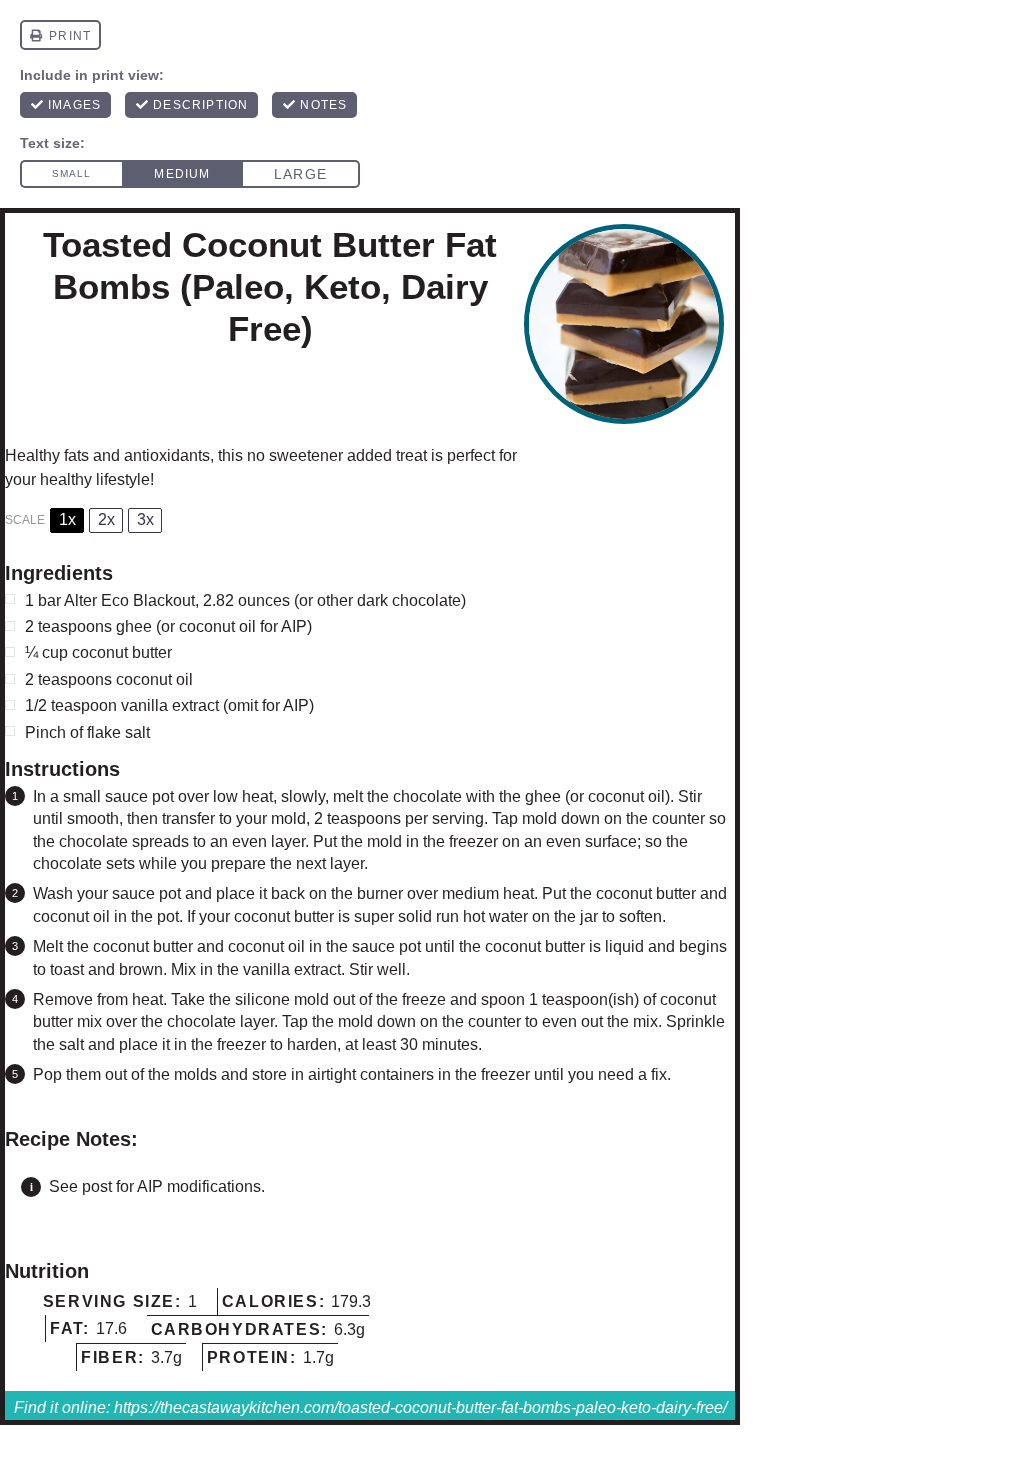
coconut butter (122, 652)
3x (145, 519)
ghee (134, 626)
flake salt (118, 732)
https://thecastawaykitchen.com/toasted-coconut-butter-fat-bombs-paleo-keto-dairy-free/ (420, 1407)
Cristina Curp (154, 378)
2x (106, 519)
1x (67, 519)
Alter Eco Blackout (129, 600)
